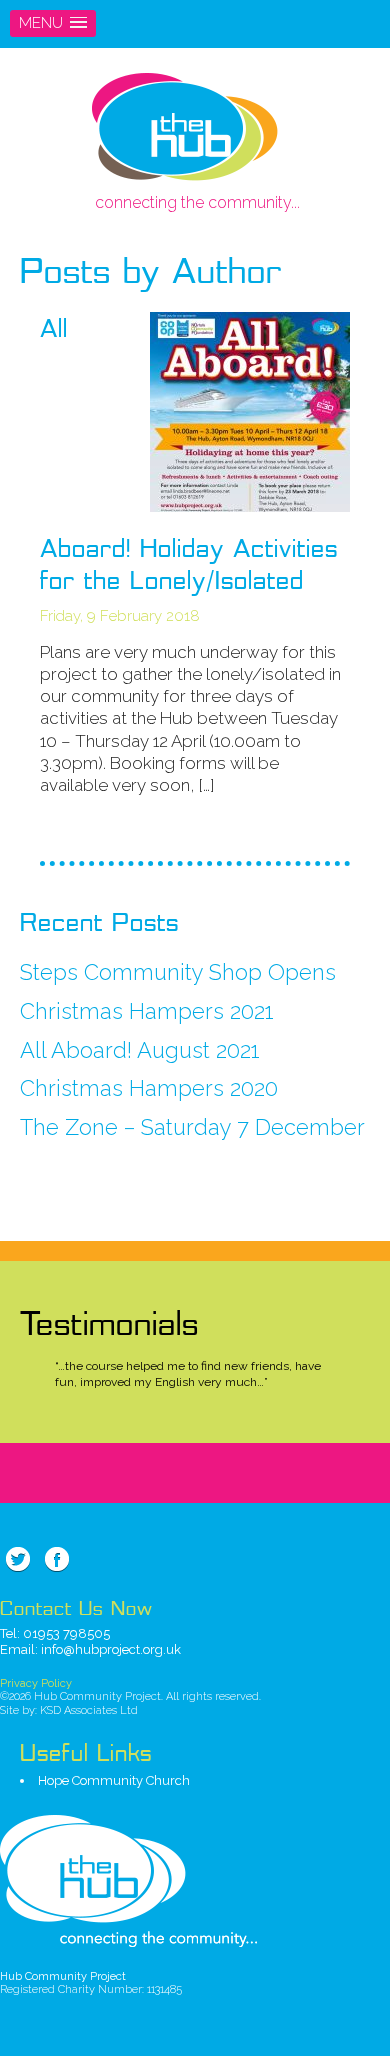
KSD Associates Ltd (89, 1710)
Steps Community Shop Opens (178, 972)
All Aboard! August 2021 (140, 1050)
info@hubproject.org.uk (111, 1649)
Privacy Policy (36, 1683)
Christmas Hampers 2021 (147, 1011)
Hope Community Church (114, 1780)
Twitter (18, 1559)
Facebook (57, 1559)
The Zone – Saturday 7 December (192, 1127)
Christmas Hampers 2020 (149, 1088)
